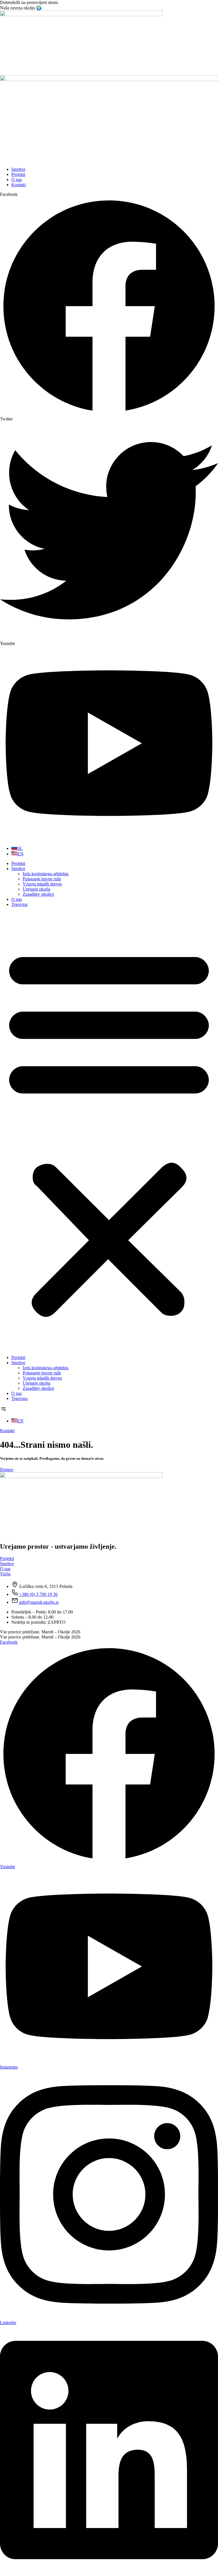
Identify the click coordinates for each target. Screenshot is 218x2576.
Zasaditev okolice (38, 894)
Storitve (18, 869)
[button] (109, 1131)
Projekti (18, 863)
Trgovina (19, 904)
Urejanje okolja (36, 889)
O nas (17, 899)
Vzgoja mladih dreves (42, 884)
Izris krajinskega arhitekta (46, 874)
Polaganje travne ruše (42, 879)
